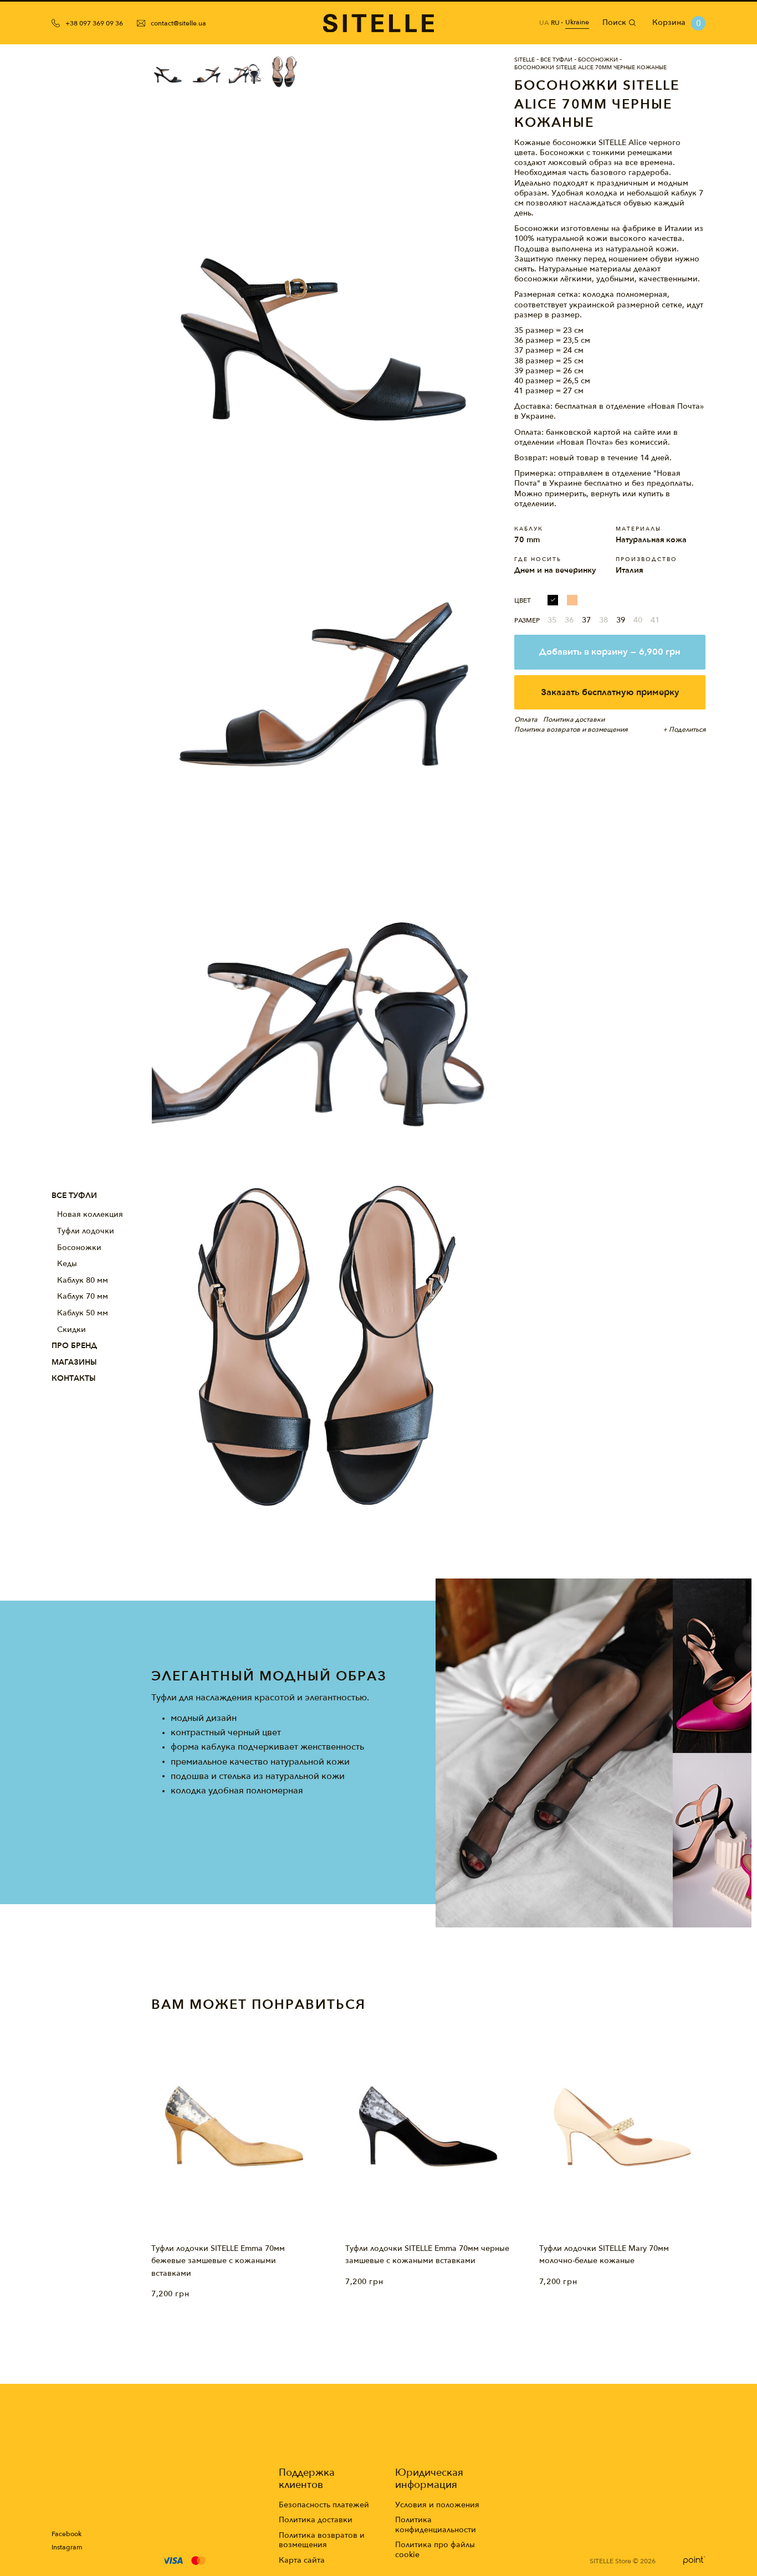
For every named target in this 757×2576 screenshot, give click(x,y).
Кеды (67, 1264)
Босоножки (79, 1248)
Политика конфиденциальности (436, 2525)
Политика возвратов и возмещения (322, 2540)
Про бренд (74, 1346)
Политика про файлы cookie (435, 2550)
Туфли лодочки (86, 1231)
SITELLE (525, 60)
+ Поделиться (684, 729)
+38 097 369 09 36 (94, 23)
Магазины (74, 1362)
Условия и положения (437, 2505)
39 (621, 620)
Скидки (71, 1330)
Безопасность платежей (324, 2505)
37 (586, 620)
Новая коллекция (90, 1214)
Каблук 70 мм (83, 1296)
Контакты (74, 1378)
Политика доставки (316, 2520)
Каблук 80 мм (83, 1280)
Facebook (67, 2534)
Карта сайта (302, 2560)
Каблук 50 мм (83, 1313)
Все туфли (74, 1196)
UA (544, 23)
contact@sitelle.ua (178, 23)
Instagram (67, 2547)
